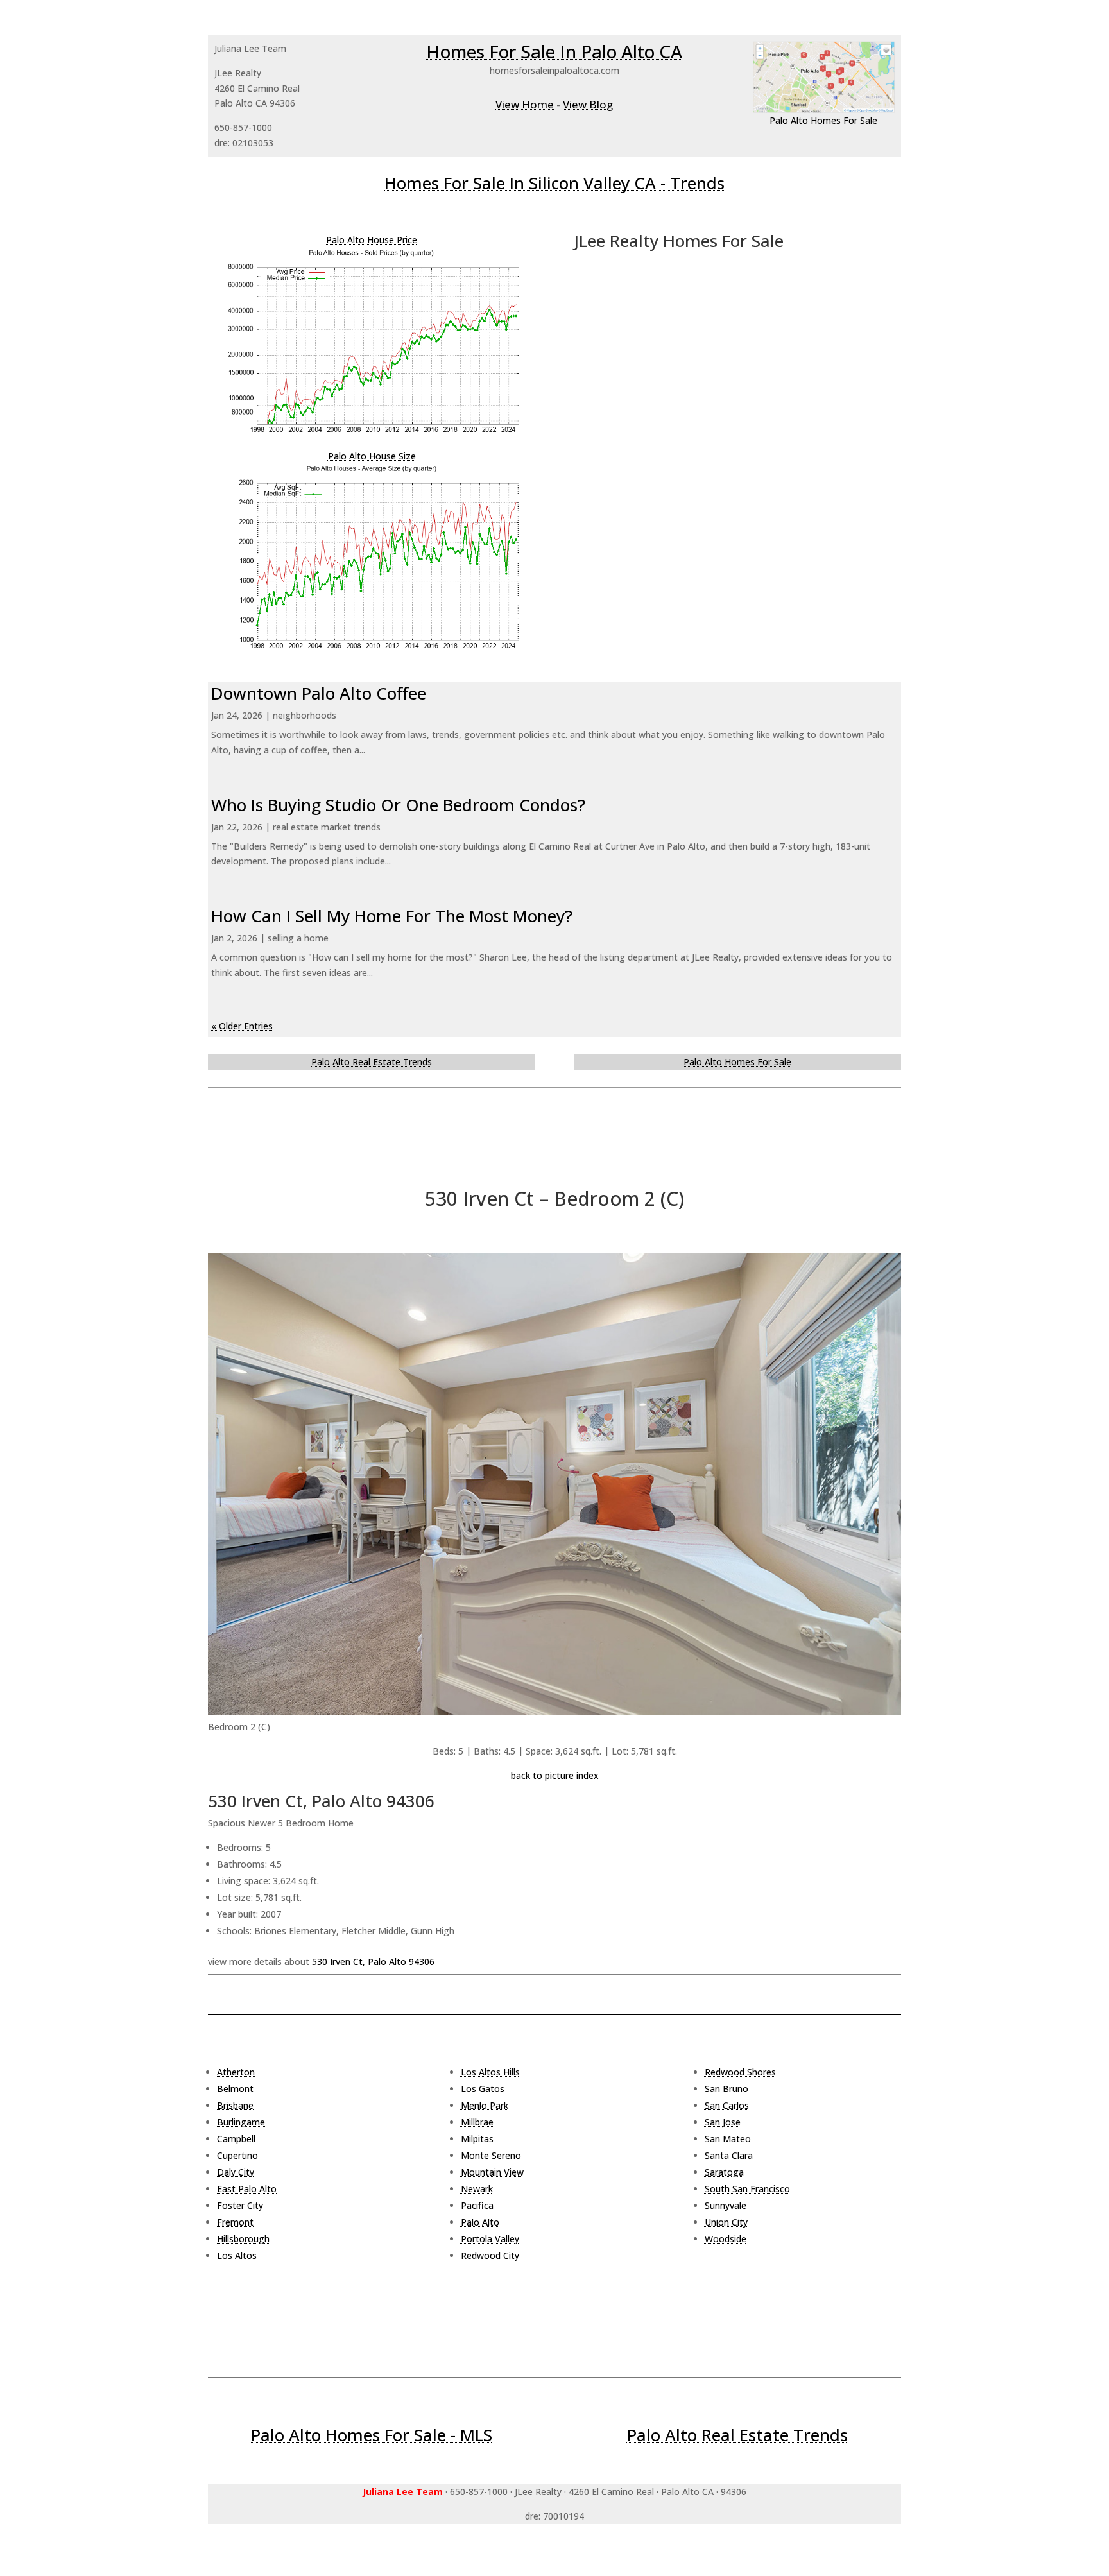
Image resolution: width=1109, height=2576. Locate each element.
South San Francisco (747, 2189)
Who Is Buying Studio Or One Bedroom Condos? (398, 805)
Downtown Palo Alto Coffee (319, 693)
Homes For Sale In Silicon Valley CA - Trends (554, 183)
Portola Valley (490, 2239)
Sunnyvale (726, 2205)
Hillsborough (243, 2239)
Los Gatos (483, 2089)
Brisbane (235, 2105)
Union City (726, 2222)
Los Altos (237, 2255)
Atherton (236, 2072)
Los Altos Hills (490, 2072)
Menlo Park (485, 2105)
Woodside (726, 2239)
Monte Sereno (491, 2155)
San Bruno (726, 2089)
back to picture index (555, 1775)
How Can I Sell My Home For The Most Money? (392, 916)
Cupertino (237, 2155)
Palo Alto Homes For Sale (823, 120)
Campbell (236, 2139)
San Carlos (727, 2105)
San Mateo (728, 2139)
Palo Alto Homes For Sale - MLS (372, 2435)
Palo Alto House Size (372, 456)
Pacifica (477, 2205)
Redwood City (490, 2255)
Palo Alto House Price (372, 240)
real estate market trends (327, 827)
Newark (477, 2189)
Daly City (236, 2172)
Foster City (240, 2205)
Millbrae (477, 2122)
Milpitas (477, 2139)
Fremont (235, 2222)
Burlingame (241, 2122)
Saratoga (724, 2172)
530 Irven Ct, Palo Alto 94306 (373, 1962)
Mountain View (492, 2172)
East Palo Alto (247, 2189)
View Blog (588, 104)
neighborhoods (305, 715)
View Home (525, 104)
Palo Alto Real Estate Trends (372, 1062)
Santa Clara (729, 2155)
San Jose (723, 2122)
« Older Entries (242, 1026)
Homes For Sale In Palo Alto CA (554, 51)
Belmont (235, 2089)
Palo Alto (480, 2222)
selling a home (298, 938)
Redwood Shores (740, 2072)
